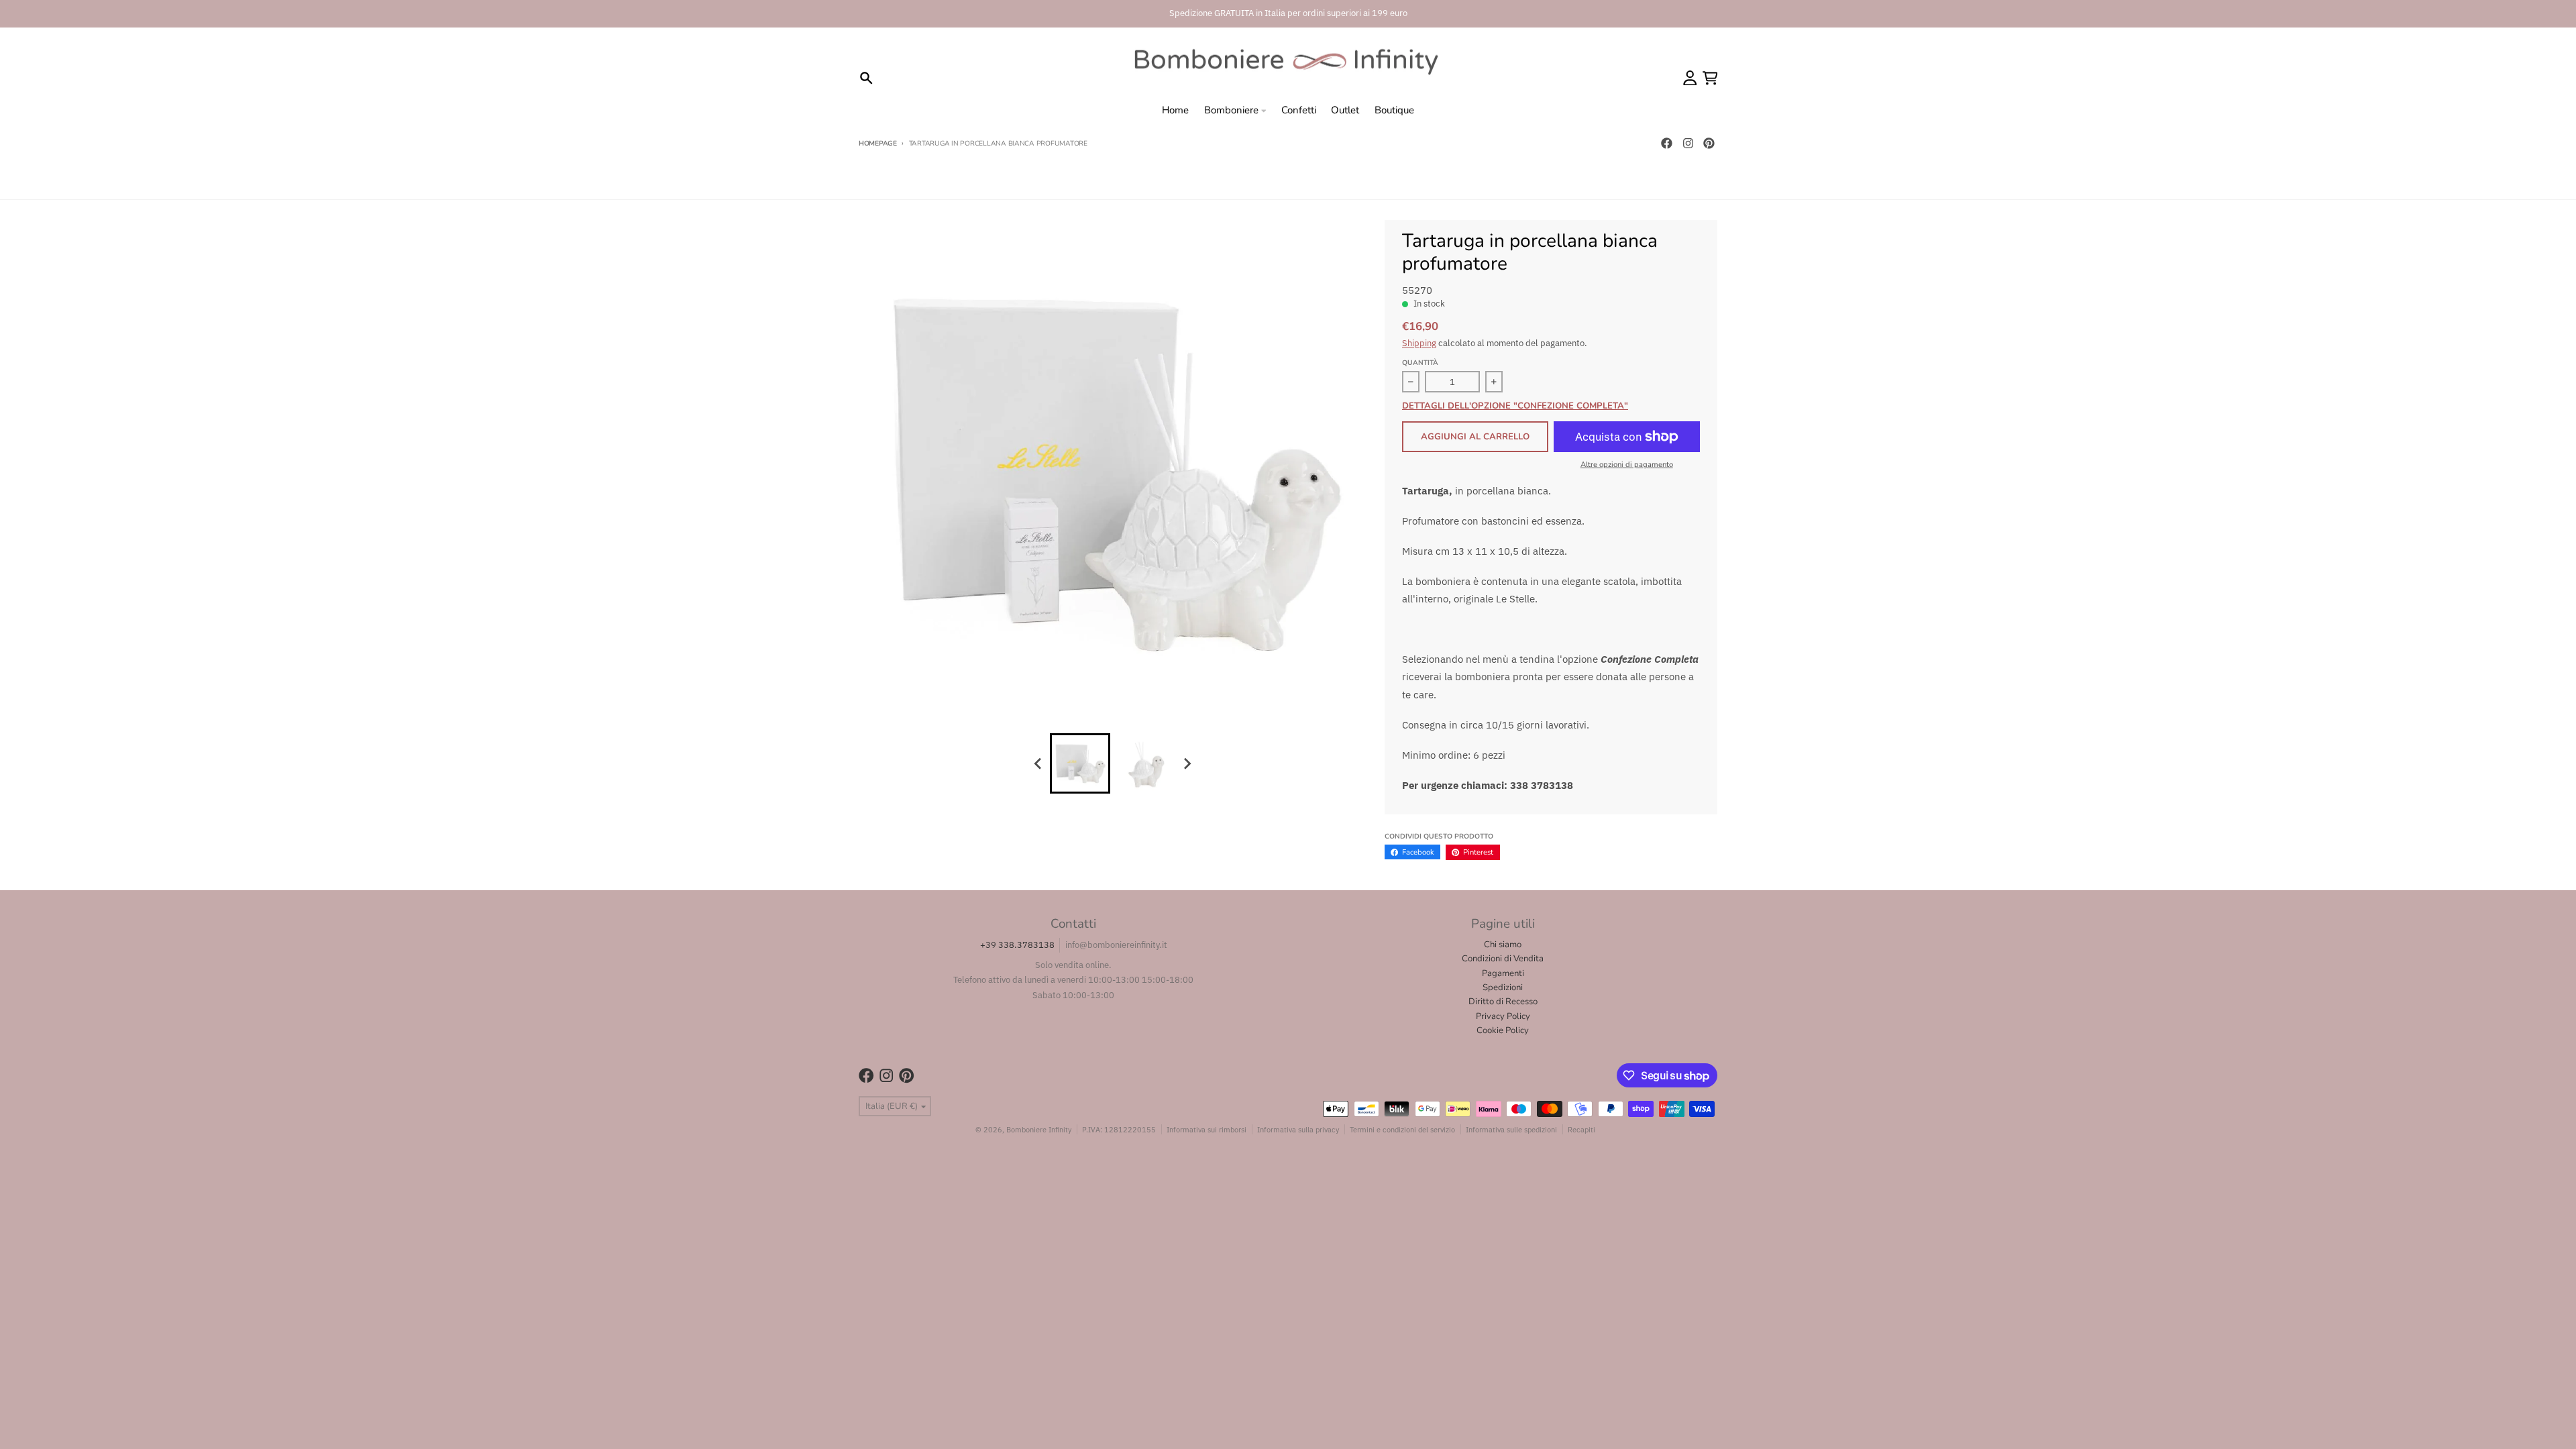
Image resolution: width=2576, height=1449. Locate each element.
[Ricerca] (866, 78)
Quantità (1420, 363)
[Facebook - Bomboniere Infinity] (1666, 144)
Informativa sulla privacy (1298, 1129)
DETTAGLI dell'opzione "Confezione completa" (1515, 407)
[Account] (1690, 78)
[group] (1080, 763)
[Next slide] (1187, 763)
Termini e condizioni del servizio (1402, 1129)
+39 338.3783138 (1017, 945)
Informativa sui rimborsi (1206, 1129)
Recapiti (1581, 1129)
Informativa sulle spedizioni (1511, 1129)
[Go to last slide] (1038, 763)
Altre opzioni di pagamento (1627, 465)
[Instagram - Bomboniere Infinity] (1688, 144)
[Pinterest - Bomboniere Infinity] (1709, 144)
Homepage (878, 144)
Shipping (1419, 343)
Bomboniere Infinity (1039, 1129)
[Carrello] (1710, 78)
